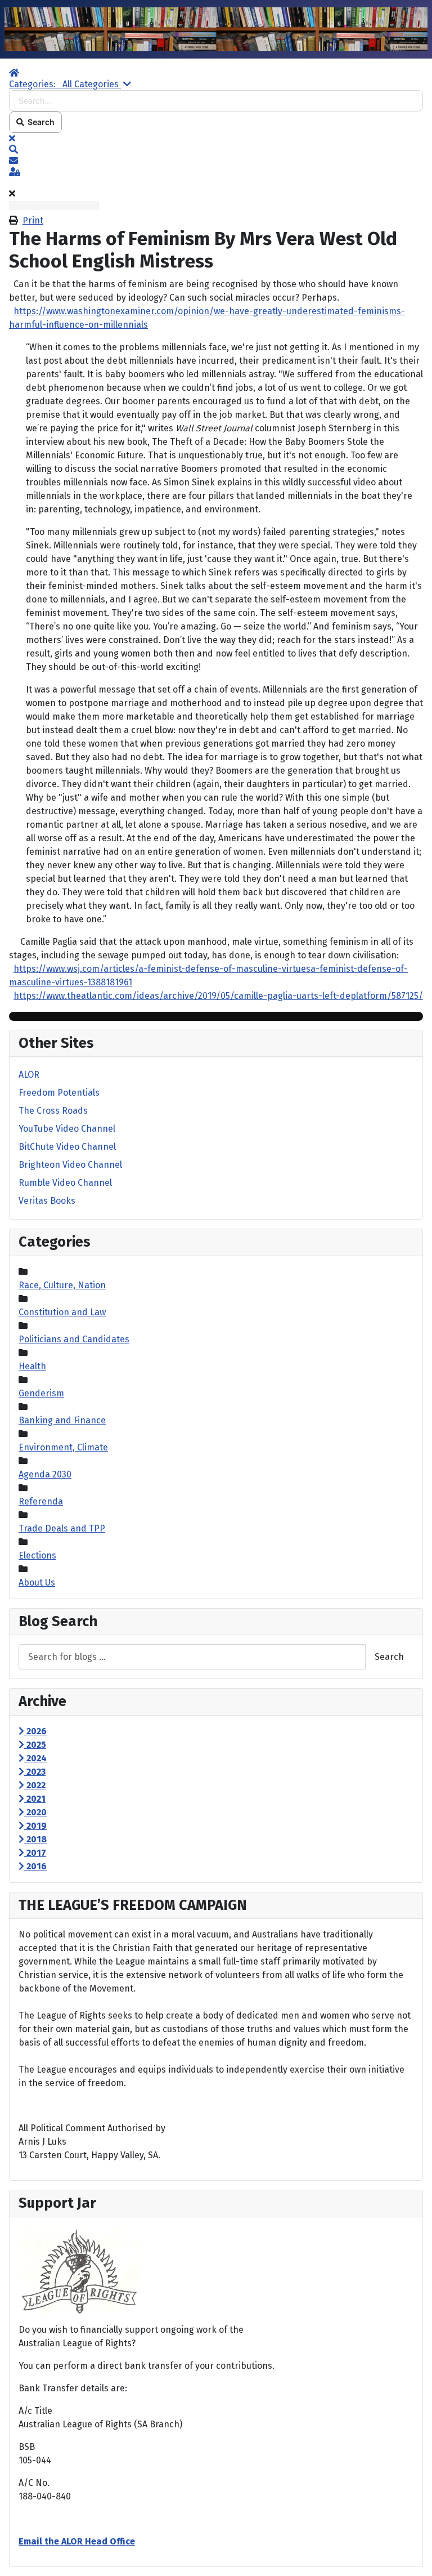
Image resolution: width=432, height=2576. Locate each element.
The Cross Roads (53, 1111)
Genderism (41, 1393)
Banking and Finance (62, 1420)
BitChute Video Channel (67, 1147)
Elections (37, 1555)
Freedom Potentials (59, 1093)
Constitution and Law (62, 1312)
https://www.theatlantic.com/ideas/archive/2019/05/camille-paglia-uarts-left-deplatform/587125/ (218, 996)
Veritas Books (47, 1201)
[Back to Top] (412, 2555)
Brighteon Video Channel (70, 1165)
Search (39, 122)
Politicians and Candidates (74, 1339)
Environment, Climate (63, 1447)
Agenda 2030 (45, 1474)
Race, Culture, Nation (62, 1285)
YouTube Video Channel (67, 1129)
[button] (216, 150)
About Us (37, 1582)
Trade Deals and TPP (62, 1528)
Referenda (41, 1501)
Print (33, 220)
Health (32, 1366)
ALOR (29, 1075)
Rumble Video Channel (65, 1183)
